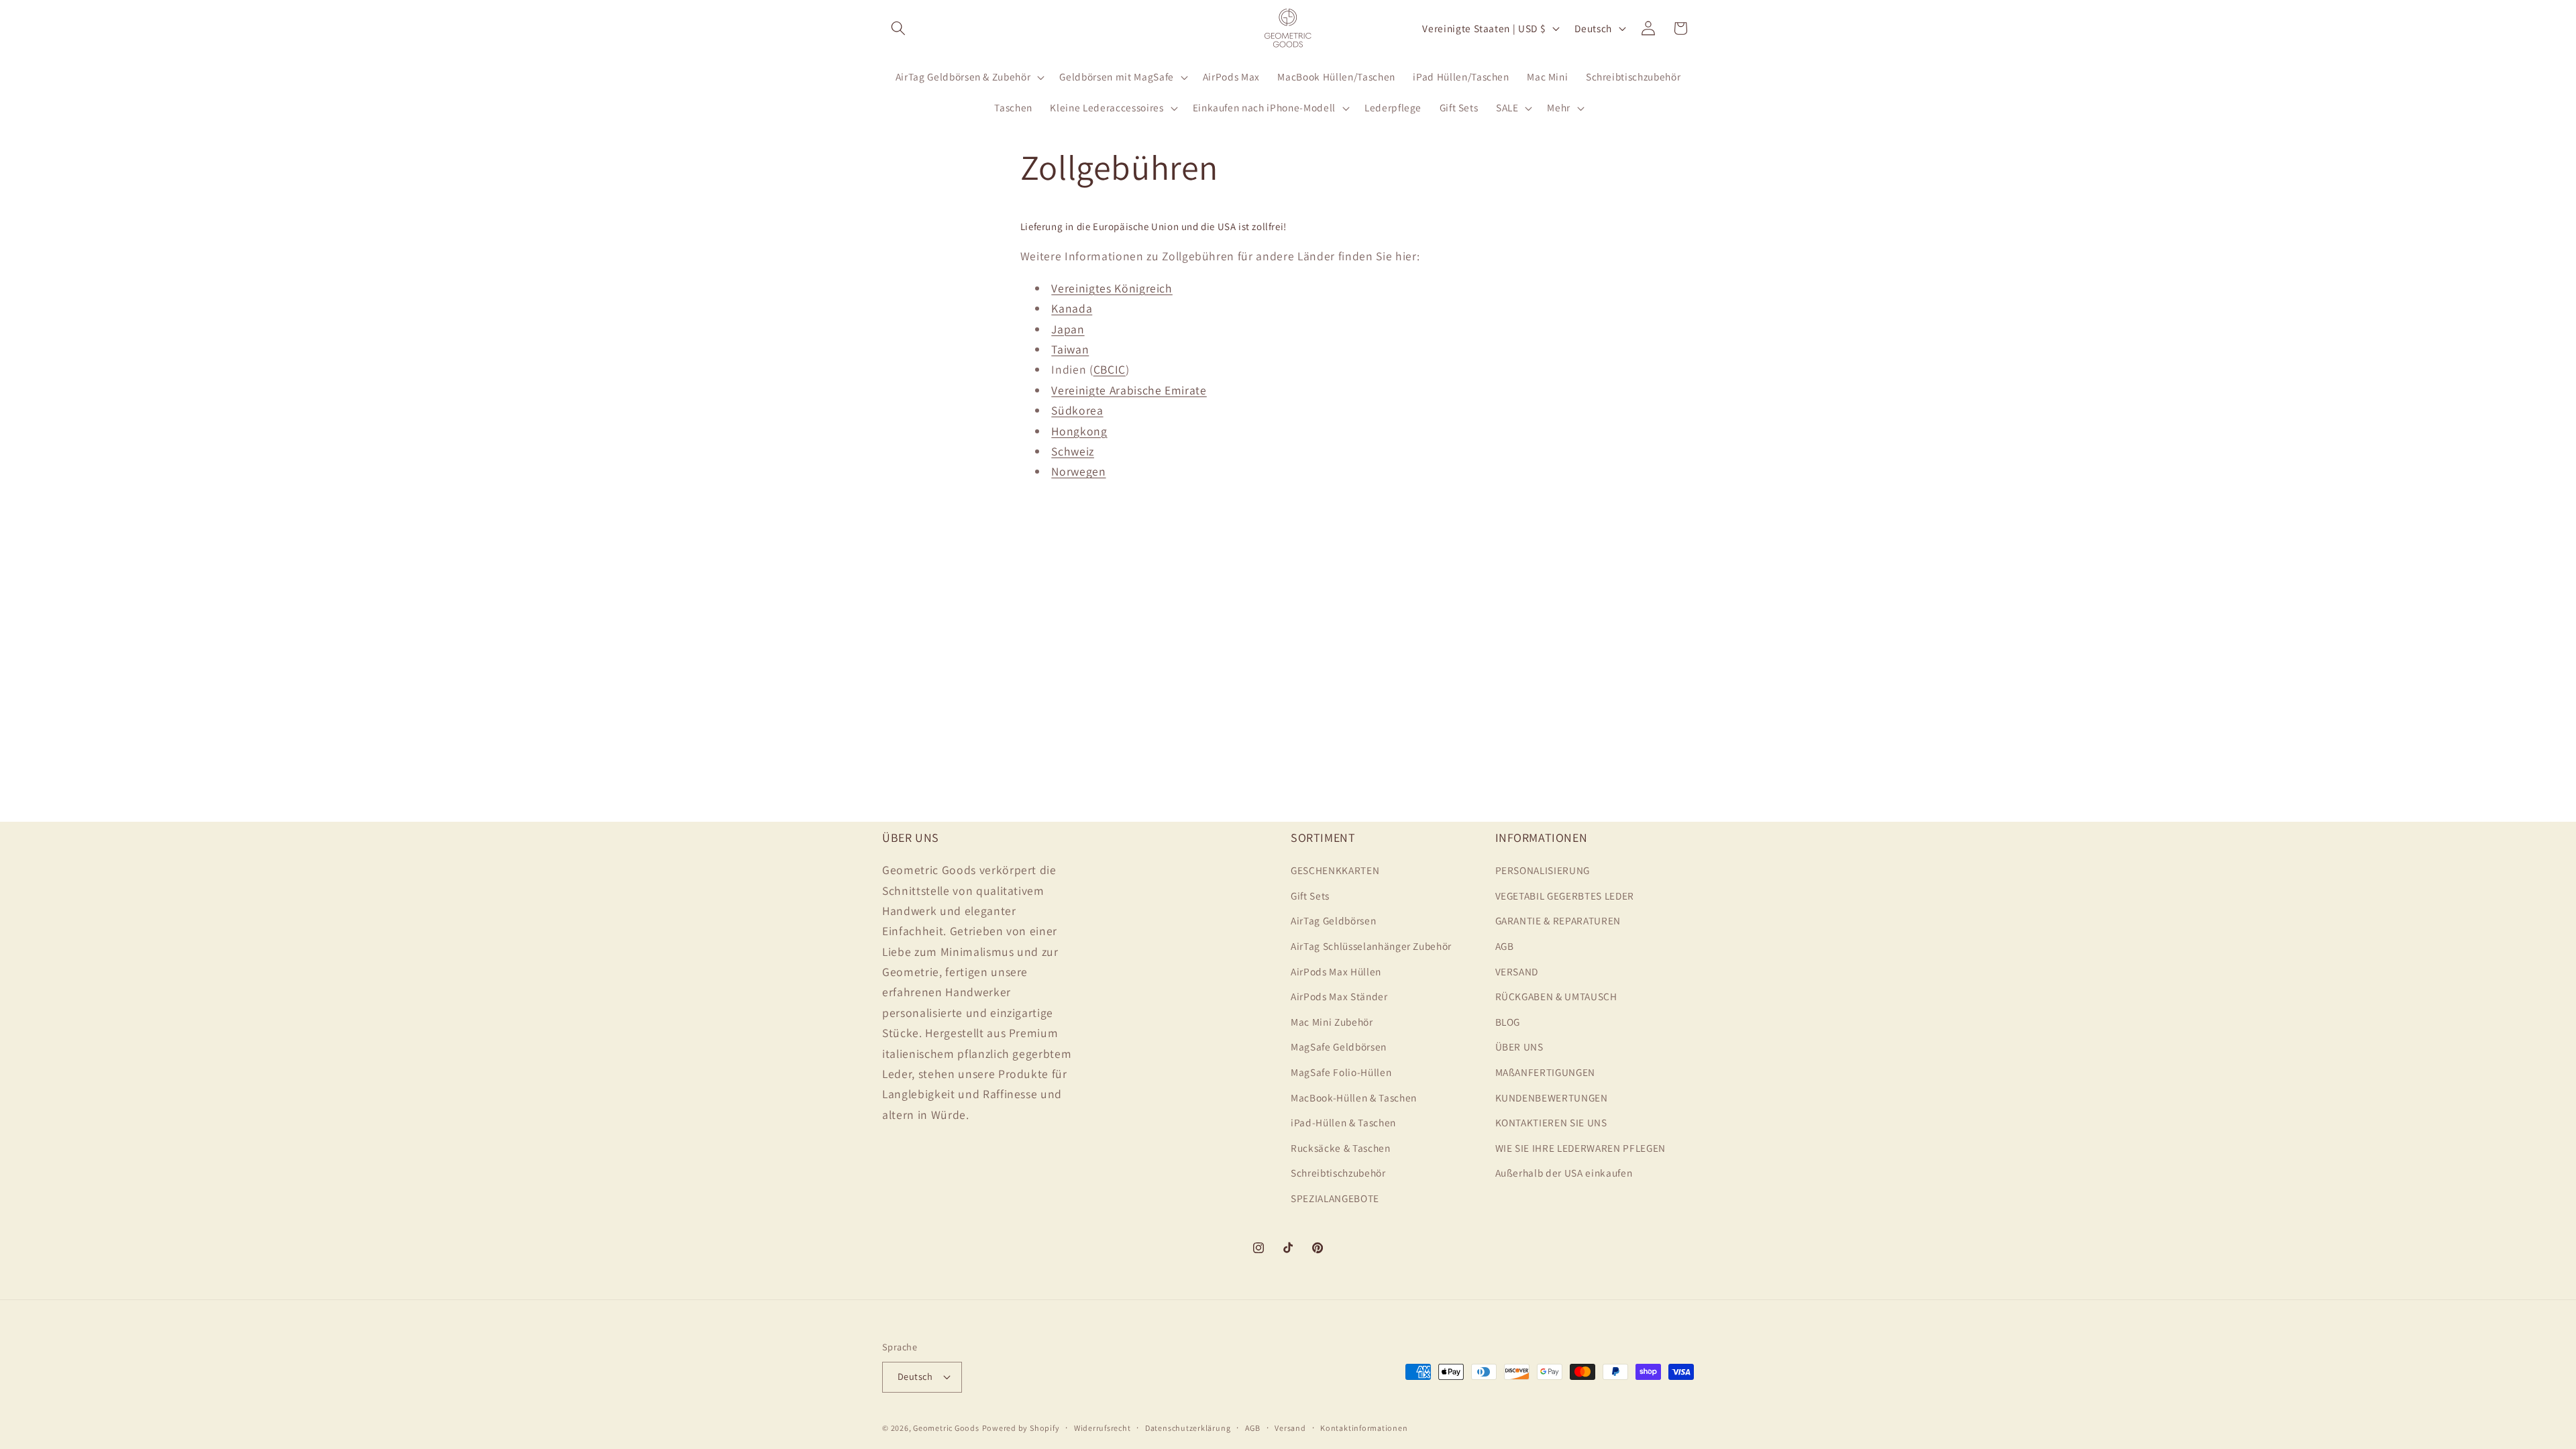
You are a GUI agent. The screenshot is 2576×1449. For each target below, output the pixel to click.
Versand (1290, 1428)
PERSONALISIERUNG (1543, 870)
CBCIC (1110, 369)
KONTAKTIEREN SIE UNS (1551, 1122)
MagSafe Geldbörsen (1339, 1046)
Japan (1068, 329)
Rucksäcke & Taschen (1341, 1148)
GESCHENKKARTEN (1335, 870)
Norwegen (1078, 471)
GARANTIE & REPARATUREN (1558, 920)
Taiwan (1070, 349)
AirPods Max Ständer (1339, 996)
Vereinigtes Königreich (1112, 288)
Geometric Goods (946, 1428)
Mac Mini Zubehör (1332, 1022)
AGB (1505, 946)
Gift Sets (1310, 896)
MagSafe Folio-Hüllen (1341, 1072)
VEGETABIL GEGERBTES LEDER (1565, 896)
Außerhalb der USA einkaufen (1564, 1173)
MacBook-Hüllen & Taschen (1354, 1097)
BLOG (1508, 1022)
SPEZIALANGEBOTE (1335, 1198)
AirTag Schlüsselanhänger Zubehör (1371, 946)
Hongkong (1079, 431)
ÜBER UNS (1519, 1046)
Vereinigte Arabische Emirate (1129, 390)
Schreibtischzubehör (1338, 1173)
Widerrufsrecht (1103, 1428)
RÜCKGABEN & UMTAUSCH (1556, 996)
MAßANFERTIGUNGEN (1546, 1072)
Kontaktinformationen (1364, 1428)
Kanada (1072, 308)
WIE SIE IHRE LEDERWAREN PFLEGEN (1580, 1148)
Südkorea (1077, 410)
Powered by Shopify (1021, 1428)
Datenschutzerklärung (1188, 1428)
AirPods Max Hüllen (1336, 971)
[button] (898, 28)
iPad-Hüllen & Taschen (1343, 1122)
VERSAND (1517, 971)
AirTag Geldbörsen (1333, 920)
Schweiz (1073, 451)
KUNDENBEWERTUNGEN (1552, 1097)
